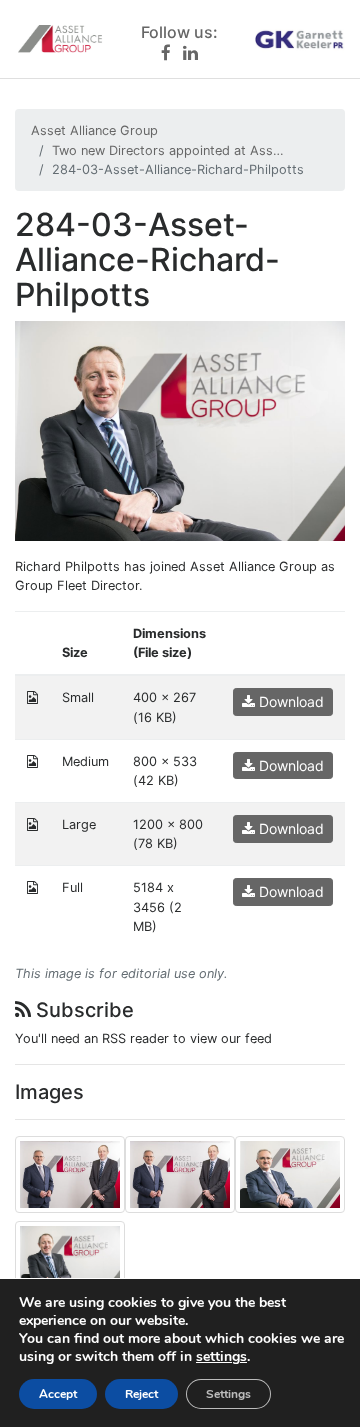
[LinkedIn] (190, 52)
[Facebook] (166, 52)
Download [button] (289, 701)
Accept (58, 1394)
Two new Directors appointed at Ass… (168, 150)
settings (221, 1357)
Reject (141, 1394)
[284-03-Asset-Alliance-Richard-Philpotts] (180, 429)
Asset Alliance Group (94, 130)
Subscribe (82, 1010)
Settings (228, 1394)
